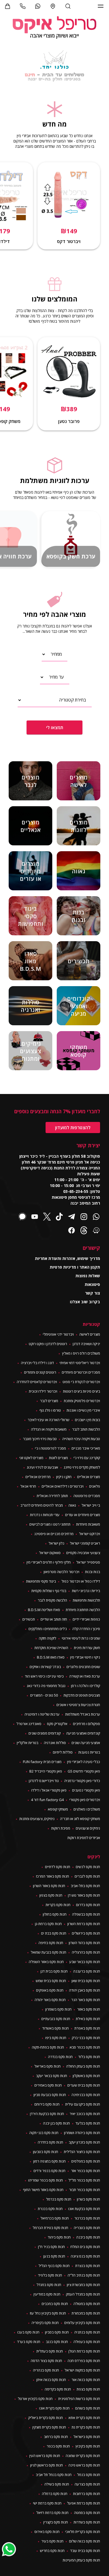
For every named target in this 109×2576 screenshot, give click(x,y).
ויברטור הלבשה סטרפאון (61, 1572)
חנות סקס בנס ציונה (85, 2256)
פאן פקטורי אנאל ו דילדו (49, 1790)
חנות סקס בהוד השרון (84, 1943)
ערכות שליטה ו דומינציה (42, 1714)
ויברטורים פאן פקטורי (85, 1800)
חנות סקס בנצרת (88, 2266)
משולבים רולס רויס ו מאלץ (81, 1353)
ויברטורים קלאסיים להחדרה (37, 1382)
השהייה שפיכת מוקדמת (51, 1648)
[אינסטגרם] (84, 1217)
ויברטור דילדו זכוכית (43, 1391)
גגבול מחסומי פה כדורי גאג (46, 1686)
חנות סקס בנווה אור (86, 2380)
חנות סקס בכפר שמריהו (46, 2180)
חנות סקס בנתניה (87, 2332)
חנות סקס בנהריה (46, 2370)
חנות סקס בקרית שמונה (83, 2456)
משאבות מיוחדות (88, 1524)
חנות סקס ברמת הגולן (84, 2351)
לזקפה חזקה (48, 1638)
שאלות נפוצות (88, 1276)
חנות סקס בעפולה (87, 2342)
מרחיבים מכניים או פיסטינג (54, 1534)
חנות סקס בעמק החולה (83, 2066)
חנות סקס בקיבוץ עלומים (82, 2323)
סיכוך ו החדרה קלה (86, 1629)
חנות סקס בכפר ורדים (49, 2171)
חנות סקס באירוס (47, 2532)
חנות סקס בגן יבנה (56, 2123)
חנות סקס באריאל (48, 2066)
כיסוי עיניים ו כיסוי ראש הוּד (44, 1676)
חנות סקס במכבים (55, 2304)
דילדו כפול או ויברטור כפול (81, 1581)
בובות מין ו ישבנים (87, 1420)
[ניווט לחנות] (53, 6)
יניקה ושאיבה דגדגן (86, 1344)
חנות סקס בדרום (88, 1905)
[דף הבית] (54, 28)
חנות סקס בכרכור (87, 2218)
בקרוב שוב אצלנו (85, 1302)
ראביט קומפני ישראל (85, 1543)
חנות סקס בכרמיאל (55, 2218)
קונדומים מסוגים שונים (45, 1733)
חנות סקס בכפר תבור (85, 2190)
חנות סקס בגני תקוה (44, 2133)
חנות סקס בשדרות (87, 2522)
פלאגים (95, 1486)
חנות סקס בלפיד (50, 2275)
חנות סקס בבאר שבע (85, 1962)
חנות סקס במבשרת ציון (83, 2285)
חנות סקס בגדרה (60, 2057)
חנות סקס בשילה (57, 2484)
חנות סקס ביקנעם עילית (83, 2104)
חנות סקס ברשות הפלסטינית (79, 2399)
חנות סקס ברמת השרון (84, 1924)
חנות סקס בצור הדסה (46, 2361)
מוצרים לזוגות (58, 1458)
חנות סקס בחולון (55, 1914)
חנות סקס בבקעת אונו (84, 2209)
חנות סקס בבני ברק (86, 2038)
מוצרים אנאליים (89, 1477)
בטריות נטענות (89, 1752)
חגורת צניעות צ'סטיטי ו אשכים (78, 1705)
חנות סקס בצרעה (87, 2484)
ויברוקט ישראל (90, 1534)
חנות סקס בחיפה (51, 1943)
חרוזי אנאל (28, 1486)
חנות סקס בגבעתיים (56, 2019)
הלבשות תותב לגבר (86, 1429)
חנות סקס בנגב (57, 2342)
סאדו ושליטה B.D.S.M (44, 1610)
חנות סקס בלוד (89, 2057)
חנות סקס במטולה (87, 2304)
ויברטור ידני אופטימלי (58, 1334)
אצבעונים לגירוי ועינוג (42, 1467)
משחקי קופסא (58, 1809)
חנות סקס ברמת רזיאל (52, 2513)
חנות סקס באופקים (50, 1990)
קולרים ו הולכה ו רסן (86, 1686)
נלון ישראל (56, 1543)
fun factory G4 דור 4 (47, 1800)
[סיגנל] (22, 1217)
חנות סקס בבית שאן (86, 1981)
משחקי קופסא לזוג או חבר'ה (80, 1819)
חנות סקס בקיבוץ (88, 2446)
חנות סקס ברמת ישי (47, 2503)
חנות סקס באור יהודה (50, 2000)
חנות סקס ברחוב (56, 2437)
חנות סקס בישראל (87, 2437)
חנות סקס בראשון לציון (47, 2465)
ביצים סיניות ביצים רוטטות (81, 1391)
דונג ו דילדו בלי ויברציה (37, 1363)
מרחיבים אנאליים (38, 1477)
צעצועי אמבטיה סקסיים (83, 1553)
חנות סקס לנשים (88, 1867)
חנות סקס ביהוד (59, 2237)
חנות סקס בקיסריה (45, 2323)
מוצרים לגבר (49, 1401)
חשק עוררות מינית (87, 1648)
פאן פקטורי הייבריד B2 (46, 1771)
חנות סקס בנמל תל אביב (54, 2475)
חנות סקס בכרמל (59, 2199)
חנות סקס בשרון (88, 2199)
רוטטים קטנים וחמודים (40, 1372)
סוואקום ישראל (50, 1553)
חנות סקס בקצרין (56, 2522)
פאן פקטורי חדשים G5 (84, 1771)
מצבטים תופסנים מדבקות (82, 1695)
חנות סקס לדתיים (58, 1867)
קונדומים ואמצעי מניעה (83, 1733)
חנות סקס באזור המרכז (53, 1876)
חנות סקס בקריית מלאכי (83, 2532)
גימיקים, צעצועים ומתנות (37, 1819)
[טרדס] (84, 1231)
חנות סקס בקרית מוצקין (49, 2427)
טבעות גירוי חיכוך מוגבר (40, 1439)
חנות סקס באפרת (87, 2028)
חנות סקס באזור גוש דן (84, 1895)
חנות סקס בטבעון (46, 2152)
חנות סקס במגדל (49, 2285)
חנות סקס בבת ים (54, 1933)
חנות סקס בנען (54, 2256)
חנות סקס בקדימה (58, 2389)
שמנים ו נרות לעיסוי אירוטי (81, 1638)
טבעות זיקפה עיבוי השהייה (81, 1439)
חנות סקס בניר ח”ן (51, 2247)
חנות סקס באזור (89, 2009)
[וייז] (96, 1231)
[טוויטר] (47, 1217)
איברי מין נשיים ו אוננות (83, 1410)
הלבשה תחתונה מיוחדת (83, 1610)
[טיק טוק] (59, 1217)
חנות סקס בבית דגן (54, 1971)
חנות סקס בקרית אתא (84, 2418)
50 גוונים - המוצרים (44, 1695)
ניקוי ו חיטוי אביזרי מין (85, 1657)
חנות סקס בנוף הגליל (54, 2266)
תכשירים (29, 1619)
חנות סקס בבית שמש (51, 1981)
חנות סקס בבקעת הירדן (47, 2114)
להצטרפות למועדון (73, 1128)
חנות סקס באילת (88, 2019)
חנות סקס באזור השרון (49, 1886)
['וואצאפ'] (38, 6)
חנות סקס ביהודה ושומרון (82, 2133)
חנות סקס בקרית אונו (54, 2408)
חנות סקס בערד (29, 2342)
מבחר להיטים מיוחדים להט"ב (42, 1505)
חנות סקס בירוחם (47, 2104)
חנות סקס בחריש (52, 2551)
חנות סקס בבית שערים (84, 2085)
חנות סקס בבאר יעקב (52, 2076)
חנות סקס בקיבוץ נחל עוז (48, 2313)
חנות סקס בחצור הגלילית (82, 2152)
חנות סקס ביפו (56, 2038)
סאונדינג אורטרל (29, 1724)
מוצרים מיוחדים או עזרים (83, 1515)
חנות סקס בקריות (58, 1905)
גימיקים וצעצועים (88, 1828)
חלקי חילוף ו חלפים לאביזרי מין (49, 1562)
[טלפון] (23, 6)
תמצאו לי (55, 727)
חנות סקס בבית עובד (85, 2551)
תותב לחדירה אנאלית (52, 1496)
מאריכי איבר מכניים (86, 1448)
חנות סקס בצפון (51, 1895)
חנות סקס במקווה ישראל (82, 2370)
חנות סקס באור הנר (86, 2000)
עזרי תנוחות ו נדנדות (45, 1515)
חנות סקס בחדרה (50, 2142)
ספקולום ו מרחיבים (87, 1724)
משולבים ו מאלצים (87, 1809)
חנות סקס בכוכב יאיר (85, 2114)
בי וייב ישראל (91, 1505)
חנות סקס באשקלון (86, 2076)
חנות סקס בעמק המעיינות (81, 2560)
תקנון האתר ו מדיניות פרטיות (75, 1267)
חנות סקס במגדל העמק (83, 2294)
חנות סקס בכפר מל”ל (84, 2180)
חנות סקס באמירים (48, 2085)
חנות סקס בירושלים (86, 1933)
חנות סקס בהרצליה (86, 1952)
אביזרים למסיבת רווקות (84, 1838)
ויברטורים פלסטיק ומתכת (82, 1401)
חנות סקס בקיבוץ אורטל (35, 2399)
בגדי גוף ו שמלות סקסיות (49, 1591)
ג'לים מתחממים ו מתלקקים (48, 1629)
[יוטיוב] (35, 1217)
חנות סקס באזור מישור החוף (43, 2190)
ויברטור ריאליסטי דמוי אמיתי (80, 1363)
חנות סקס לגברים (87, 1876)
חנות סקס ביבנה (88, 2237)
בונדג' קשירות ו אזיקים (45, 1667)
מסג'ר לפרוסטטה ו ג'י (50, 1448)
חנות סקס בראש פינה (84, 2465)
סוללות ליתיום (63, 1752)
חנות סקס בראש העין (45, 2456)
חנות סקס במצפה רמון (49, 2161)
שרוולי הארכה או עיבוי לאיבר (48, 1420)
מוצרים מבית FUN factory (42, 1762)
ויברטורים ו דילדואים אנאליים (63, 1486)
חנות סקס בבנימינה (86, 2095)
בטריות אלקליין (28, 1743)
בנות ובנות (93, 1572)
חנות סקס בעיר (52, 2541)
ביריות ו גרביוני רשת (86, 1591)
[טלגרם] (72, 1217)
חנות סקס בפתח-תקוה (48, 2047)
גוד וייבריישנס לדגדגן (44, 1781)
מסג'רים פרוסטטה (87, 1496)
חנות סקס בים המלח (85, 2247)
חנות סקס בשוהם (88, 2408)
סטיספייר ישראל (88, 1562)
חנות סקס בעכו (28, 2332)
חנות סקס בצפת (88, 2389)
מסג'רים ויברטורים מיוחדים (81, 1372)
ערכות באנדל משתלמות (83, 1714)
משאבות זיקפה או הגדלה (49, 1429)
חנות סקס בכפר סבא (85, 2047)
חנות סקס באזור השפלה (46, 1962)
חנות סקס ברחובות (87, 2494)
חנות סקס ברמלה (55, 2494)
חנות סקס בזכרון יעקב (84, 2142)
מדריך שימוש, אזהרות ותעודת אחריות (67, 1258)
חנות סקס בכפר (58, 2446)
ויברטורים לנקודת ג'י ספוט (81, 1382)
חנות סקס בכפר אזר (86, 2171)
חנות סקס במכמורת (86, 2313)
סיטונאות (92, 1284)
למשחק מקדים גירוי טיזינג (82, 1467)
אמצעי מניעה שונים (86, 1743)
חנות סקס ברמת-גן (48, 1924)
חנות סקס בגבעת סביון (50, 2095)
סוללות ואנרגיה (55, 1743)
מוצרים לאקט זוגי (31, 1458)
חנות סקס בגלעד (88, 2123)
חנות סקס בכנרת (50, 2209)
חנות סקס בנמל (89, 2475)
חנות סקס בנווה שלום (85, 2541)
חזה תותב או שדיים (54, 1619)
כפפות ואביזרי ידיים (86, 1619)
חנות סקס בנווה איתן (51, 2380)
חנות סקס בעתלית (50, 2351)
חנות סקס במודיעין (47, 2294)
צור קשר (93, 1293)
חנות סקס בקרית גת (86, 2427)
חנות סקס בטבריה (87, 2228)
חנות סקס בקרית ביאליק (46, 2418)
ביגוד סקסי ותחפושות (41, 1581)
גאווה (72, 1505)
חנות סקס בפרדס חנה (84, 2361)
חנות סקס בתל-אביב (85, 1886)
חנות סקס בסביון (57, 2332)
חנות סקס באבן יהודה (85, 1990)
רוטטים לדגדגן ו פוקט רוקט (48, 1344)
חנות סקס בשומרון (58, 2009)
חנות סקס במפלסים (86, 2161)
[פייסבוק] (72, 1231)
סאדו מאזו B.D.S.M (51, 1657)
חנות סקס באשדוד (55, 2028)
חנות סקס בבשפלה (86, 1914)
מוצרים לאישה (90, 1334)
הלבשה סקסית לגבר (52, 1600)
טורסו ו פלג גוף (50, 1410)
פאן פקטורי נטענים (86, 1790)
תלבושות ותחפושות (86, 1600)
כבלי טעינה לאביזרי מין (84, 1762)
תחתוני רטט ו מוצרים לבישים (50, 1524)
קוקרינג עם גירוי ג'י (87, 1458)
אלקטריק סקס (57, 1724)
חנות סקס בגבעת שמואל (48, 1952)
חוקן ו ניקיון (64, 1477)
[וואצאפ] (96, 1217)
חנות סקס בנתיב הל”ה (84, 2275)
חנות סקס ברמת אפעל (84, 2503)
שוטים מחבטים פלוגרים (83, 1667)
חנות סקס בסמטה (87, 2513)
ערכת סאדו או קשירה (85, 1676)
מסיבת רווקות (61, 1828)
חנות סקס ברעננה (87, 1971)
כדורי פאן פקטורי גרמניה (82, 1781)
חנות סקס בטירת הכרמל (50, 2228)
